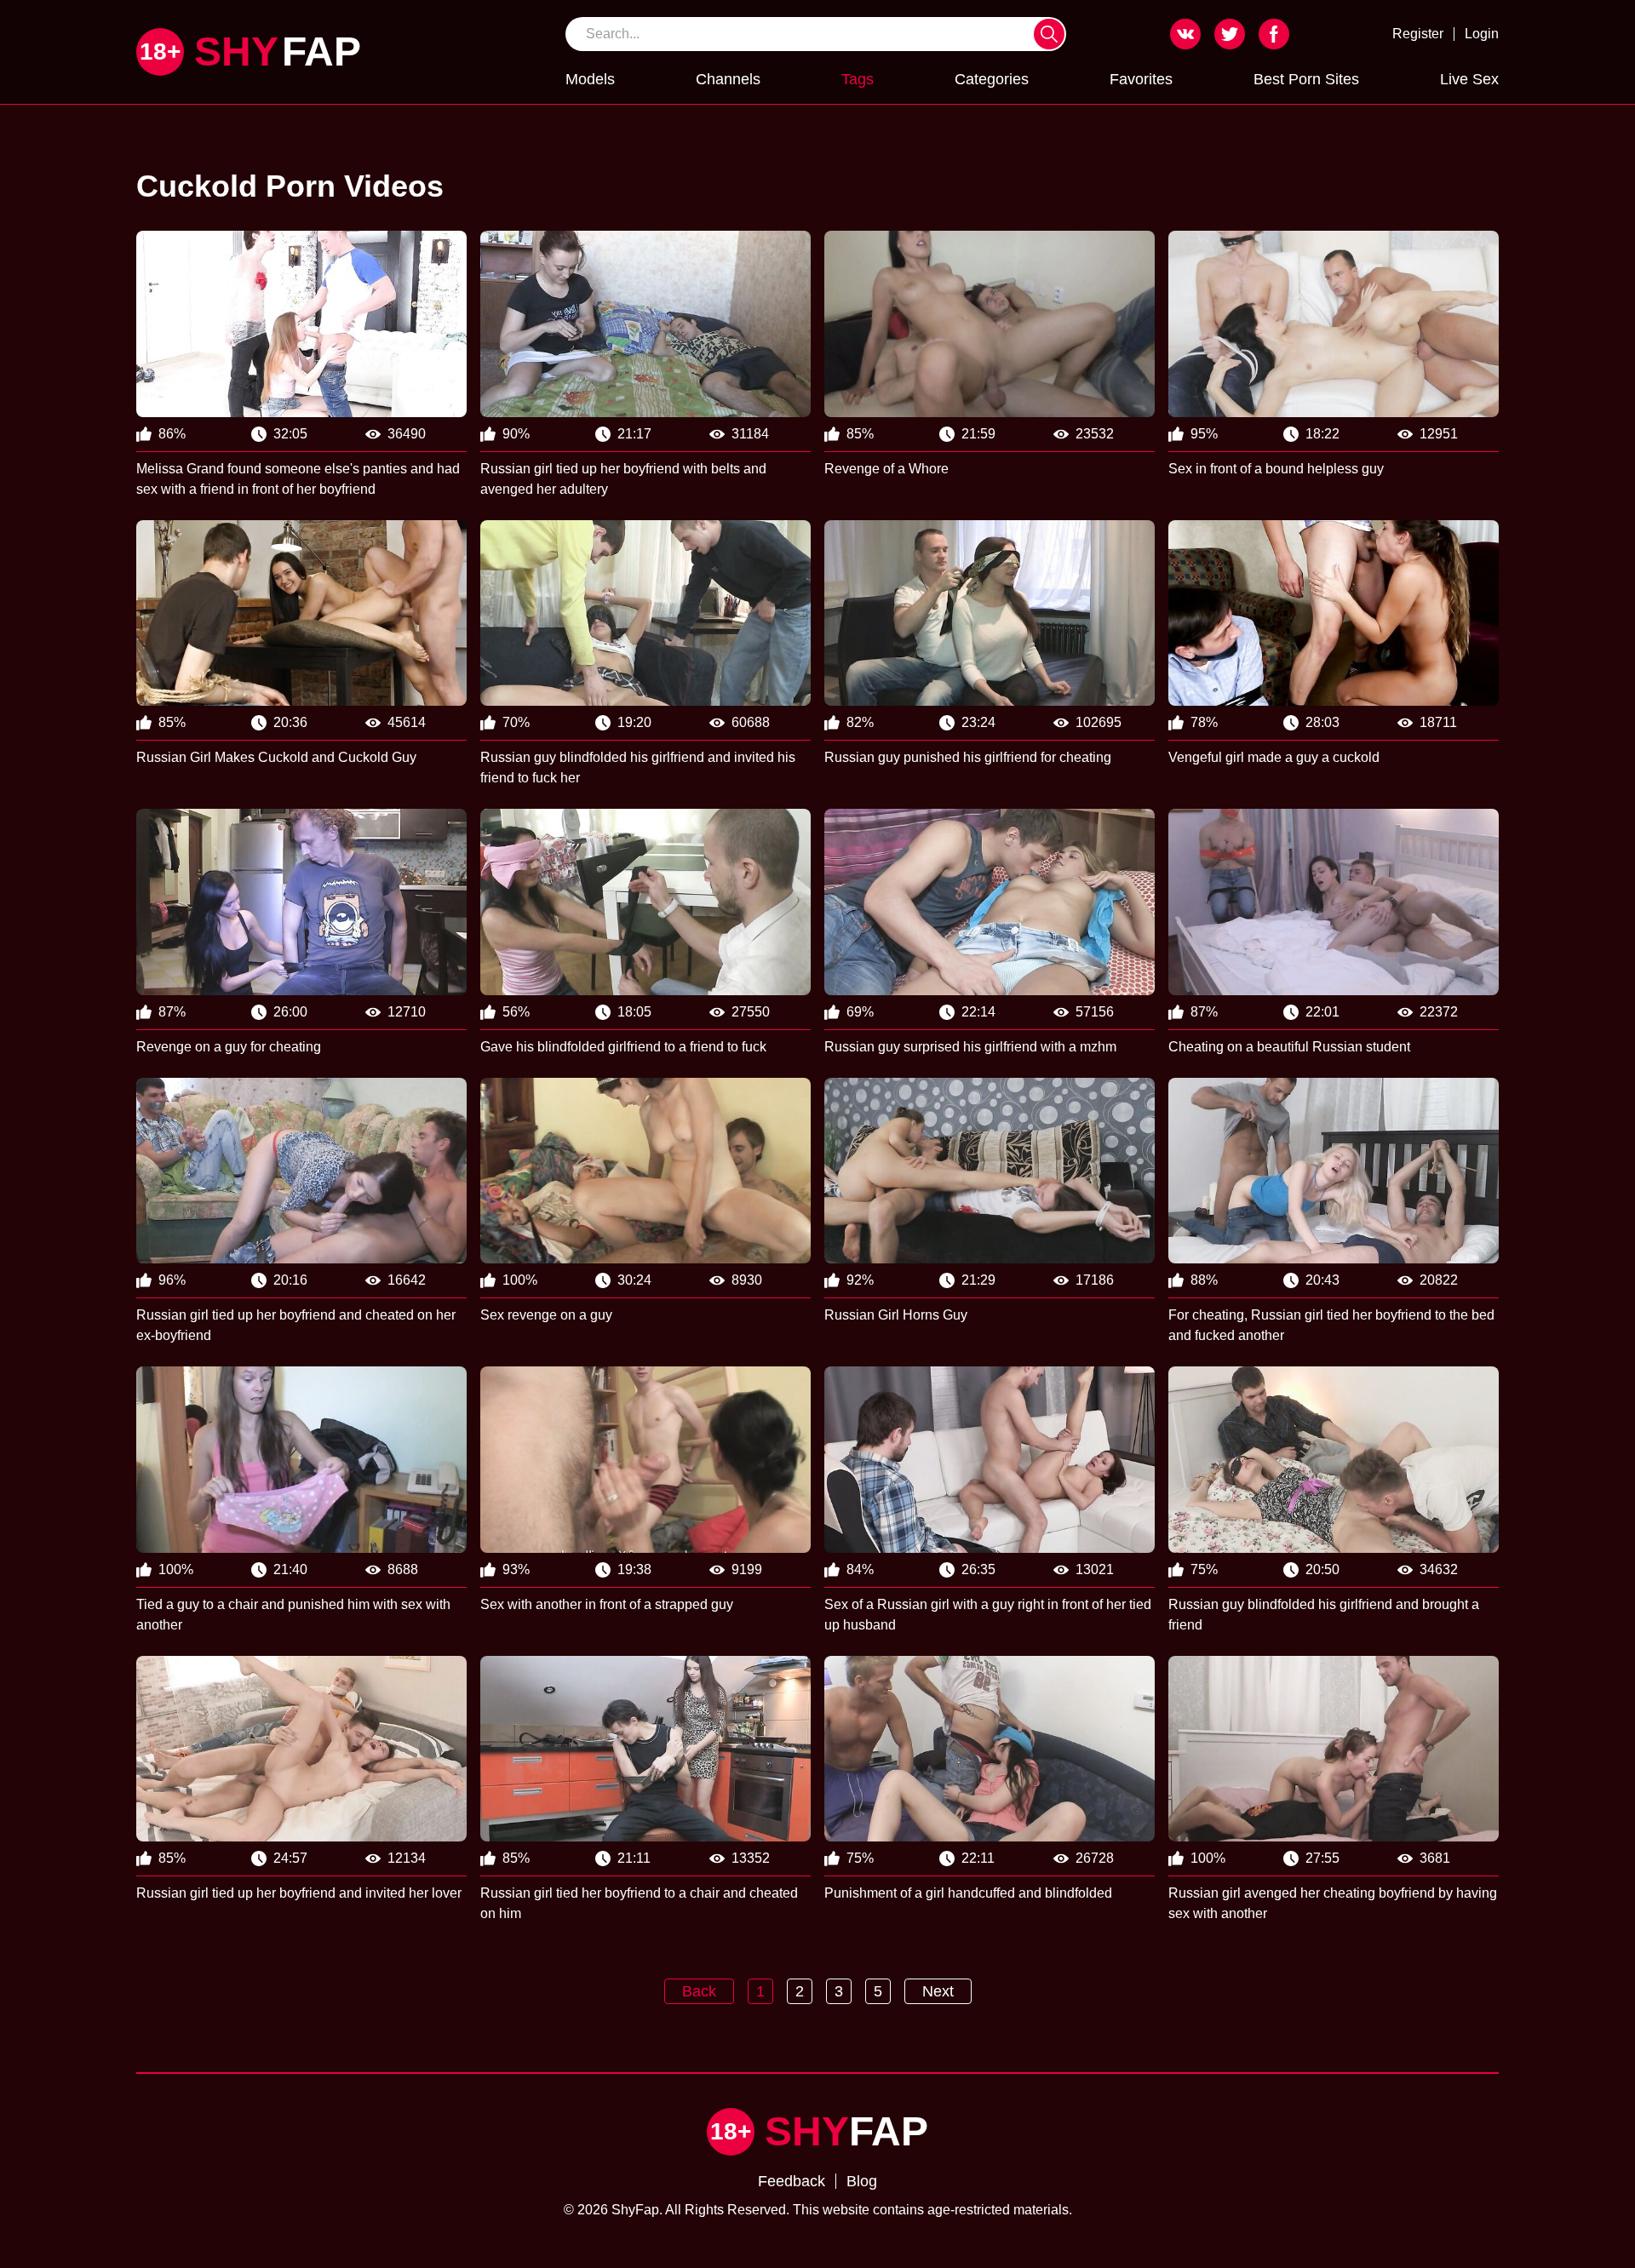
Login (1482, 34)
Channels (728, 79)
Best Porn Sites (1306, 79)
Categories (992, 79)
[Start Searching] (1049, 34)
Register (1418, 34)
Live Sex (1469, 79)
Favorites (1141, 79)
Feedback (792, 2181)
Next (938, 1991)
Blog (862, 2181)
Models (590, 79)
